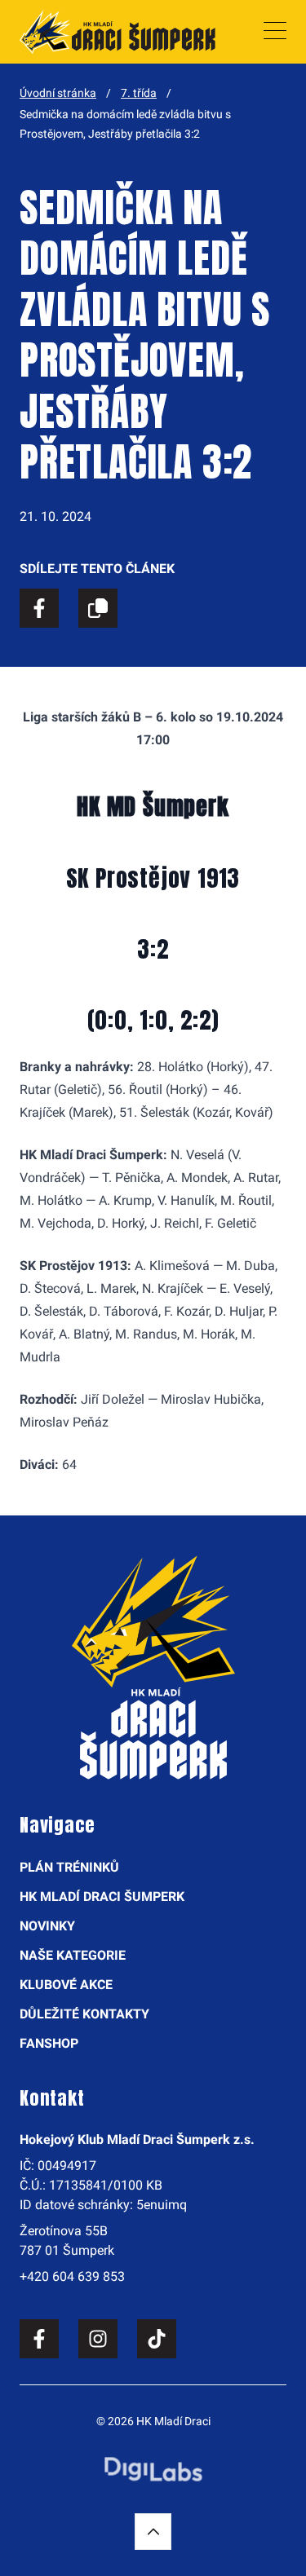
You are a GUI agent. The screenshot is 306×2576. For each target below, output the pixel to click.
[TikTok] (157, 2339)
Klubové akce (66, 1985)
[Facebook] (39, 2339)
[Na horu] (153, 2532)
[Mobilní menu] (275, 32)
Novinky (47, 1926)
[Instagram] (98, 2339)
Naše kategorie (73, 1955)
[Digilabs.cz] (153, 2469)
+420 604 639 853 (72, 2276)
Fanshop (49, 2043)
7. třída (139, 93)
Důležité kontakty (84, 2014)
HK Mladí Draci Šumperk (102, 1897)
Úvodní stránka (58, 93)
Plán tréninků (69, 1867)
